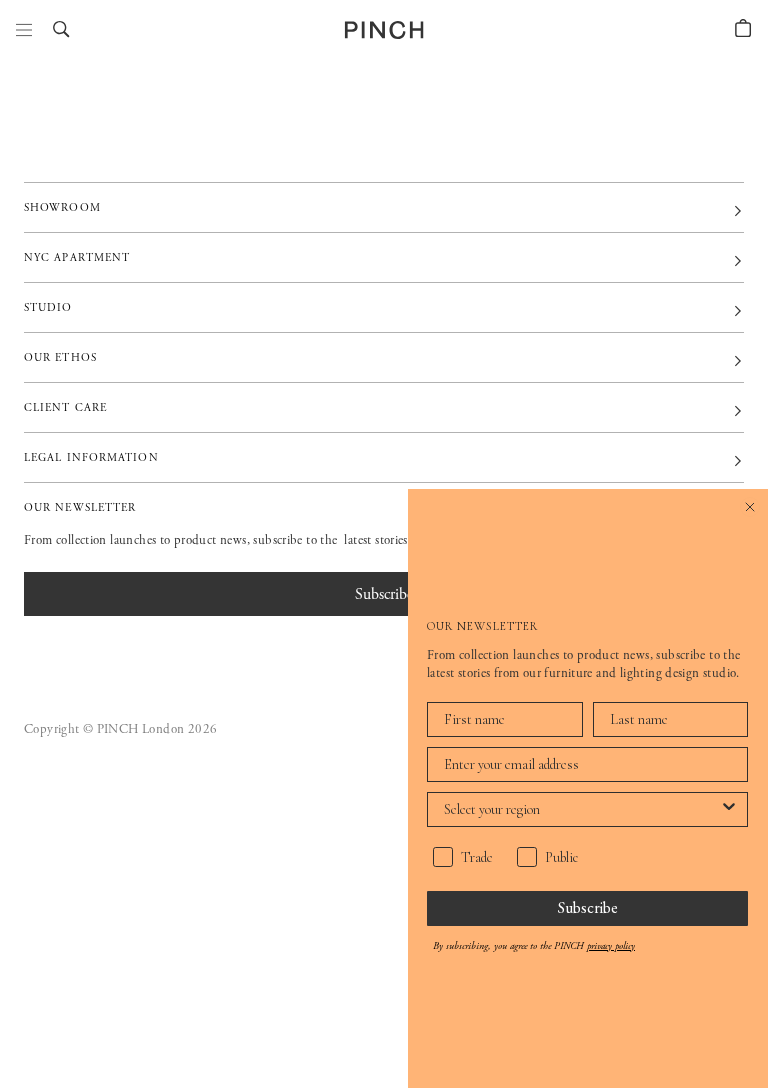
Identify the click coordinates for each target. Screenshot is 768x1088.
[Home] (384, 30)
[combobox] (581, 809)
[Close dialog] (750, 507)
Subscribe (588, 907)
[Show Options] (729, 809)
